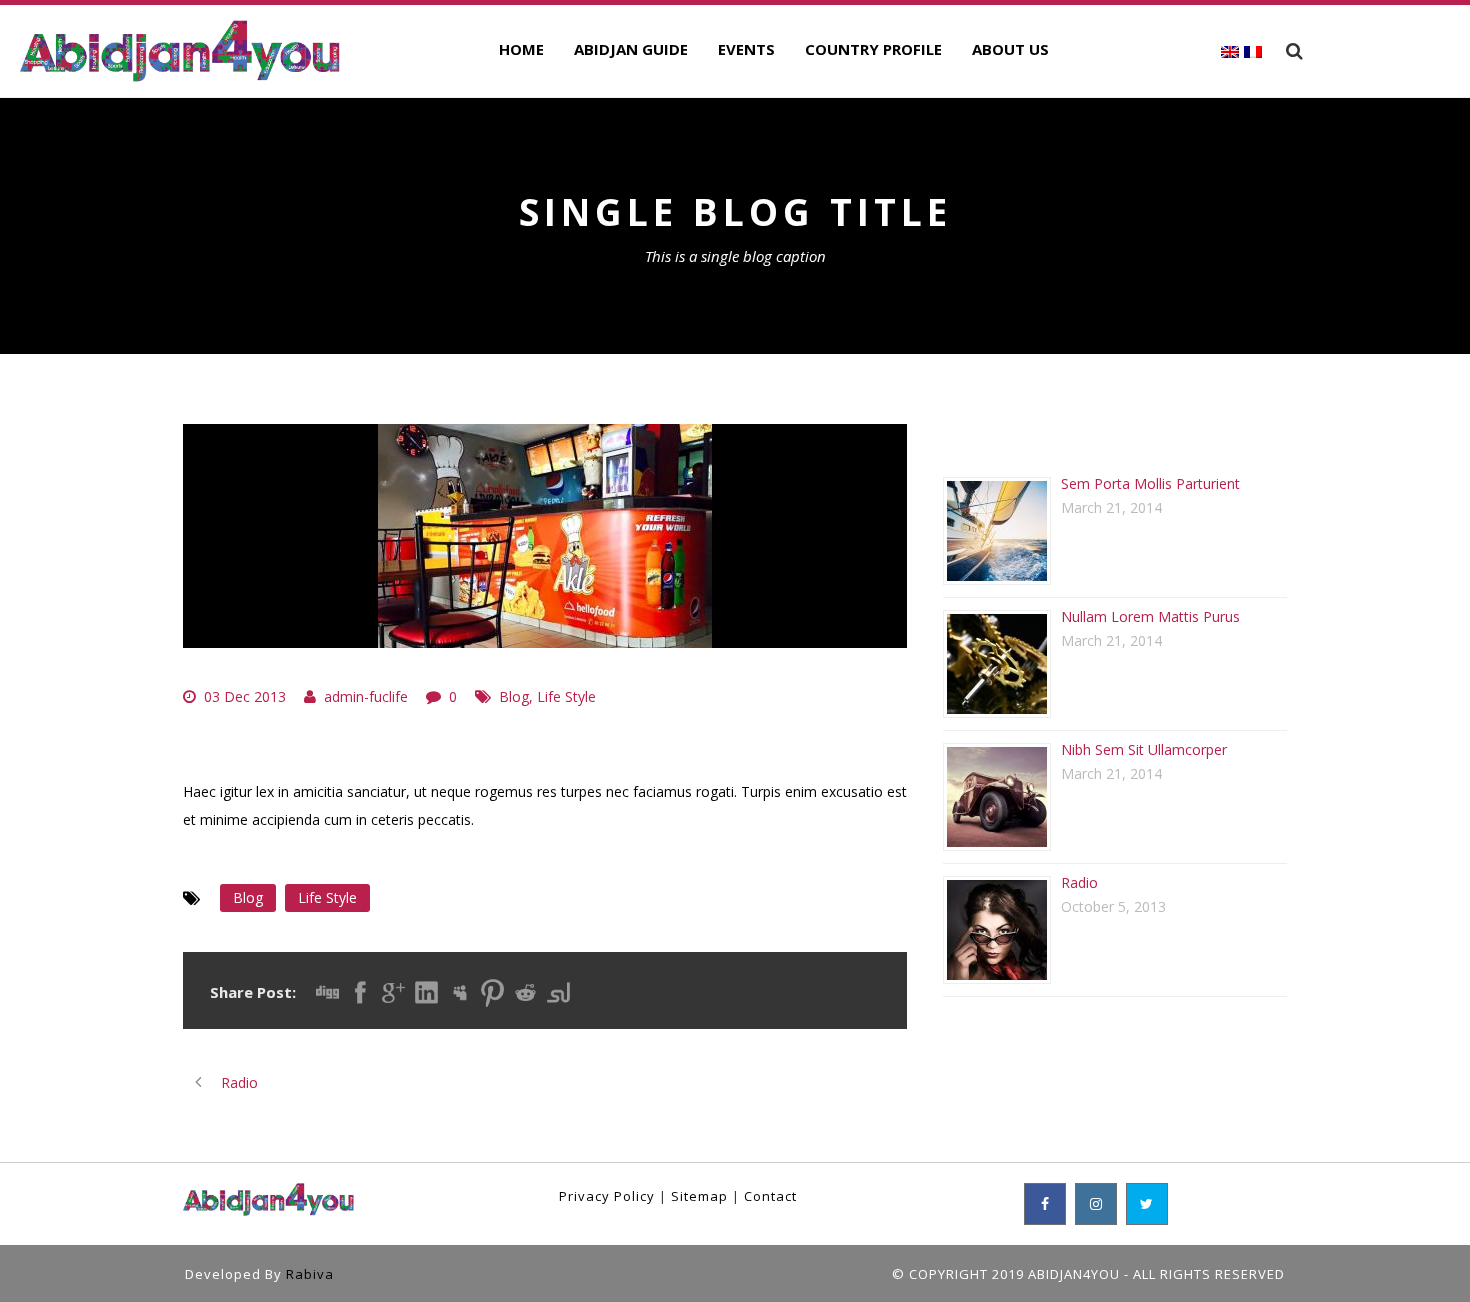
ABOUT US (1010, 49)
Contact (770, 1196)
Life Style (566, 696)
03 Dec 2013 (245, 696)
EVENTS (746, 49)
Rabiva (310, 1274)
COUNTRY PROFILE (873, 49)
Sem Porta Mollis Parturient (1150, 483)
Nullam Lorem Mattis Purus (1150, 616)
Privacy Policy (607, 1196)
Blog (514, 696)
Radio (1079, 882)
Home (521, 49)
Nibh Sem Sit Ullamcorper (1144, 749)
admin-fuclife (366, 696)
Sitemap (699, 1196)
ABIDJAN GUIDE (631, 49)
